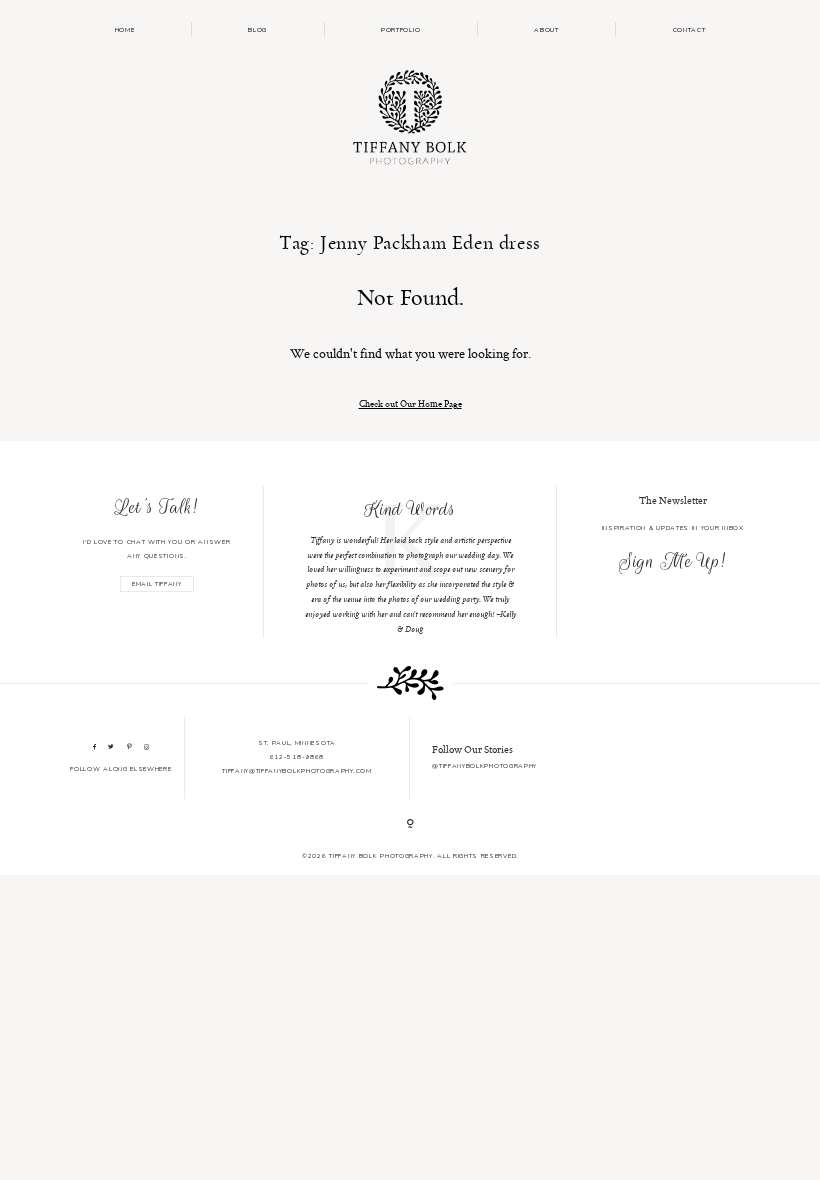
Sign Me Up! (672, 561)
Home (125, 30)
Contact (689, 30)
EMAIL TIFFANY (157, 584)
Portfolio (400, 30)
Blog (257, 30)
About (546, 30)
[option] (410, 562)
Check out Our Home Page (410, 403)
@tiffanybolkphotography (484, 766)
